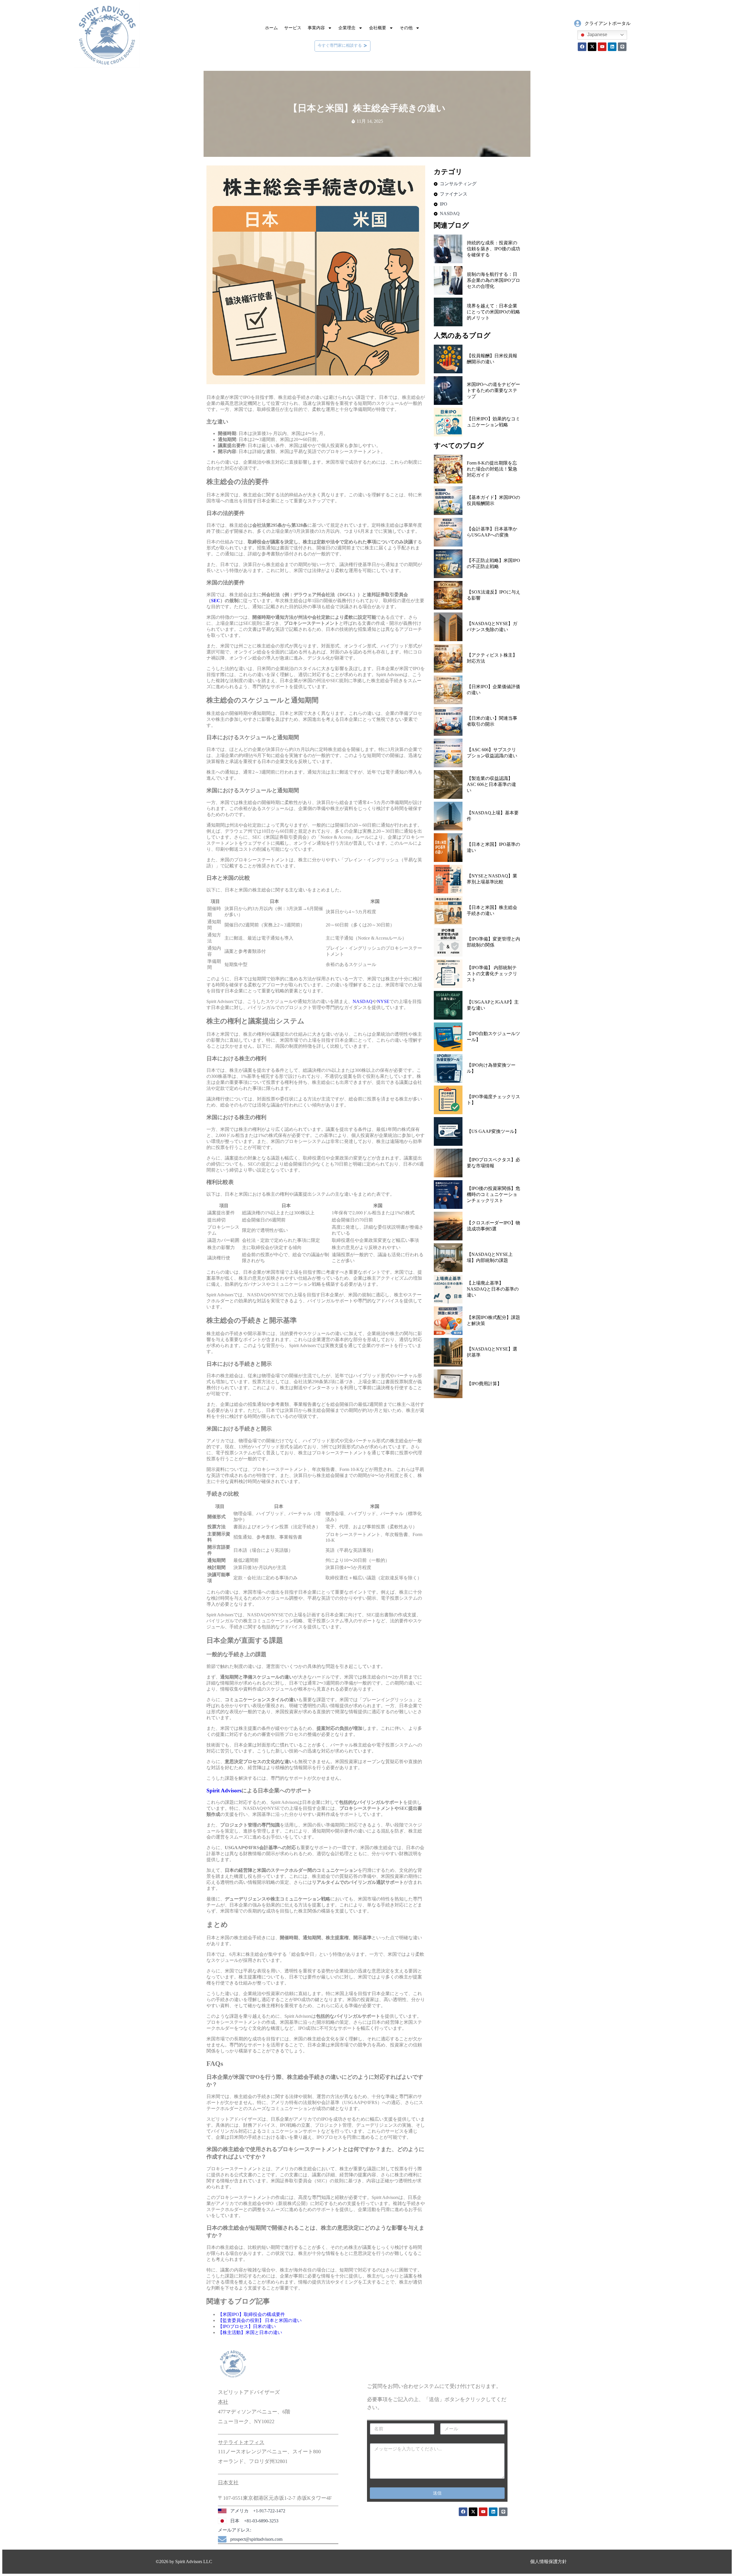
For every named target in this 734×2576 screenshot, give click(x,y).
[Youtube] (602, 47)
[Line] (622, 47)
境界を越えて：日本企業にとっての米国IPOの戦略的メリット (493, 312)
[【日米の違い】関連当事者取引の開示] (448, 721)
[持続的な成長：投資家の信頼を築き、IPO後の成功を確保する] (448, 249)
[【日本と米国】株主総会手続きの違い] (448, 911)
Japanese (597, 35)
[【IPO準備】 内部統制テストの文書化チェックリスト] (448, 974)
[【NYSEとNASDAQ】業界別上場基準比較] (448, 879)
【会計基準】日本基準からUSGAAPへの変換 (492, 532)
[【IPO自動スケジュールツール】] (448, 1037)
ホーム (271, 28)
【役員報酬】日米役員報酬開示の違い (492, 359)
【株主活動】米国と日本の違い (250, 2332)
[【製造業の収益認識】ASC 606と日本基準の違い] (448, 784)
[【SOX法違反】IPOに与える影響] (448, 595)
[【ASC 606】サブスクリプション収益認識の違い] (448, 753)
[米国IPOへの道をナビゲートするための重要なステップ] (448, 391)
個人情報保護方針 (548, 2562)
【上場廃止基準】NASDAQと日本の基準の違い (493, 1289)
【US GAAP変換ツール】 (493, 1131)
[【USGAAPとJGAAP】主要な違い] (448, 1005)
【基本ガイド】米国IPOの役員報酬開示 (493, 500)
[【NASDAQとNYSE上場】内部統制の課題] (448, 1258)
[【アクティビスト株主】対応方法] (448, 658)
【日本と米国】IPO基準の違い (493, 847)
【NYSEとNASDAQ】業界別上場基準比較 (492, 879)
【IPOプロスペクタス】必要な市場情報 (493, 1163)
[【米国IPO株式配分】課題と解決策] (448, 1321)
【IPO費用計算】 (484, 1384)
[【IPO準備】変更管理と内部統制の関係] (448, 942)
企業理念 (347, 28)
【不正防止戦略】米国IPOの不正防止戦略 (493, 563)
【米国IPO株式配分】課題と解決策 (493, 1320)
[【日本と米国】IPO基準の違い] (448, 848)
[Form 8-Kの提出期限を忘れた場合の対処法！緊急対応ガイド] (448, 469)
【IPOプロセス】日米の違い (247, 2326)
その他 (406, 28)
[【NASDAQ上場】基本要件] (448, 816)
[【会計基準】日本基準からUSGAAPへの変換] (448, 532)
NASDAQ (363, 1001)
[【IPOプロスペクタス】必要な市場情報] (448, 1163)
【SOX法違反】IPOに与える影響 (494, 595)
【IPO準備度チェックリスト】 (493, 1100)
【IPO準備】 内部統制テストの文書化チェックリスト (492, 974)
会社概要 (378, 28)
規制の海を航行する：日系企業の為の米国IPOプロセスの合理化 (493, 280)
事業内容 (316, 28)
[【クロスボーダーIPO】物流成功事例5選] (448, 1226)
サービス (293, 28)
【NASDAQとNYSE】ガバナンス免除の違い (492, 627)
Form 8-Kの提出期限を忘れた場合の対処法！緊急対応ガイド (492, 469)
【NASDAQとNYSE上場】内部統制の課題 (490, 1257)
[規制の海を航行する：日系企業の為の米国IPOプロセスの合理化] (448, 280)
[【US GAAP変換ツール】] (448, 1131)
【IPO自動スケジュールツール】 (493, 1037)
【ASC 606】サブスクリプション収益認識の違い (492, 753)
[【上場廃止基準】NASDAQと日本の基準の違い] (448, 1289)
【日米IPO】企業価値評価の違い (493, 690)
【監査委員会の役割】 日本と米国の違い (260, 2320)
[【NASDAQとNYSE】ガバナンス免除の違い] (448, 627)
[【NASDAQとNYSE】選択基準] (448, 1352)
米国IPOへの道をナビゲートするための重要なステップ (493, 390)
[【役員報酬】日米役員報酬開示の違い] (448, 359)
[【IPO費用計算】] (448, 1384)
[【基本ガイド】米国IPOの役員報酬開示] (448, 501)
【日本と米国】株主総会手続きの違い (492, 910)
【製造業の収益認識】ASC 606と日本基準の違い (491, 784)
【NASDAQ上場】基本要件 (493, 816)
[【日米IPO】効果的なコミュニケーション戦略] (448, 422)
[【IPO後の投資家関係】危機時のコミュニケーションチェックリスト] (448, 1195)
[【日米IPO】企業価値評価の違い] (448, 690)
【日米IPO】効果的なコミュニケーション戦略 (493, 422)
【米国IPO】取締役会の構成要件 (251, 2314)
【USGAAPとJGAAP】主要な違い (493, 1005)
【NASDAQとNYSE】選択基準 (492, 1352)
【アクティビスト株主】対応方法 (492, 658)
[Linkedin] (612, 47)
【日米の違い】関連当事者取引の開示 (492, 721)
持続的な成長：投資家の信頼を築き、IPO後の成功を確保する (493, 249)
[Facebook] (582, 47)
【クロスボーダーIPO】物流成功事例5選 (493, 1226)
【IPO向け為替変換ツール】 (491, 1068)
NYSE (383, 1001)
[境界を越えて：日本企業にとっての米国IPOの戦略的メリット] (448, 312)
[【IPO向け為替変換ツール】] (448, 1068)
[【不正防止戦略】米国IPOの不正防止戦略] (448, 564)
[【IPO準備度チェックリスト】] (448, 1100)
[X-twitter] (592, 47)
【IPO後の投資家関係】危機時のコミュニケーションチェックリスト (493, 1194)
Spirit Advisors (224, 1790)
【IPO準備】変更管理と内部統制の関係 (493, 942)
